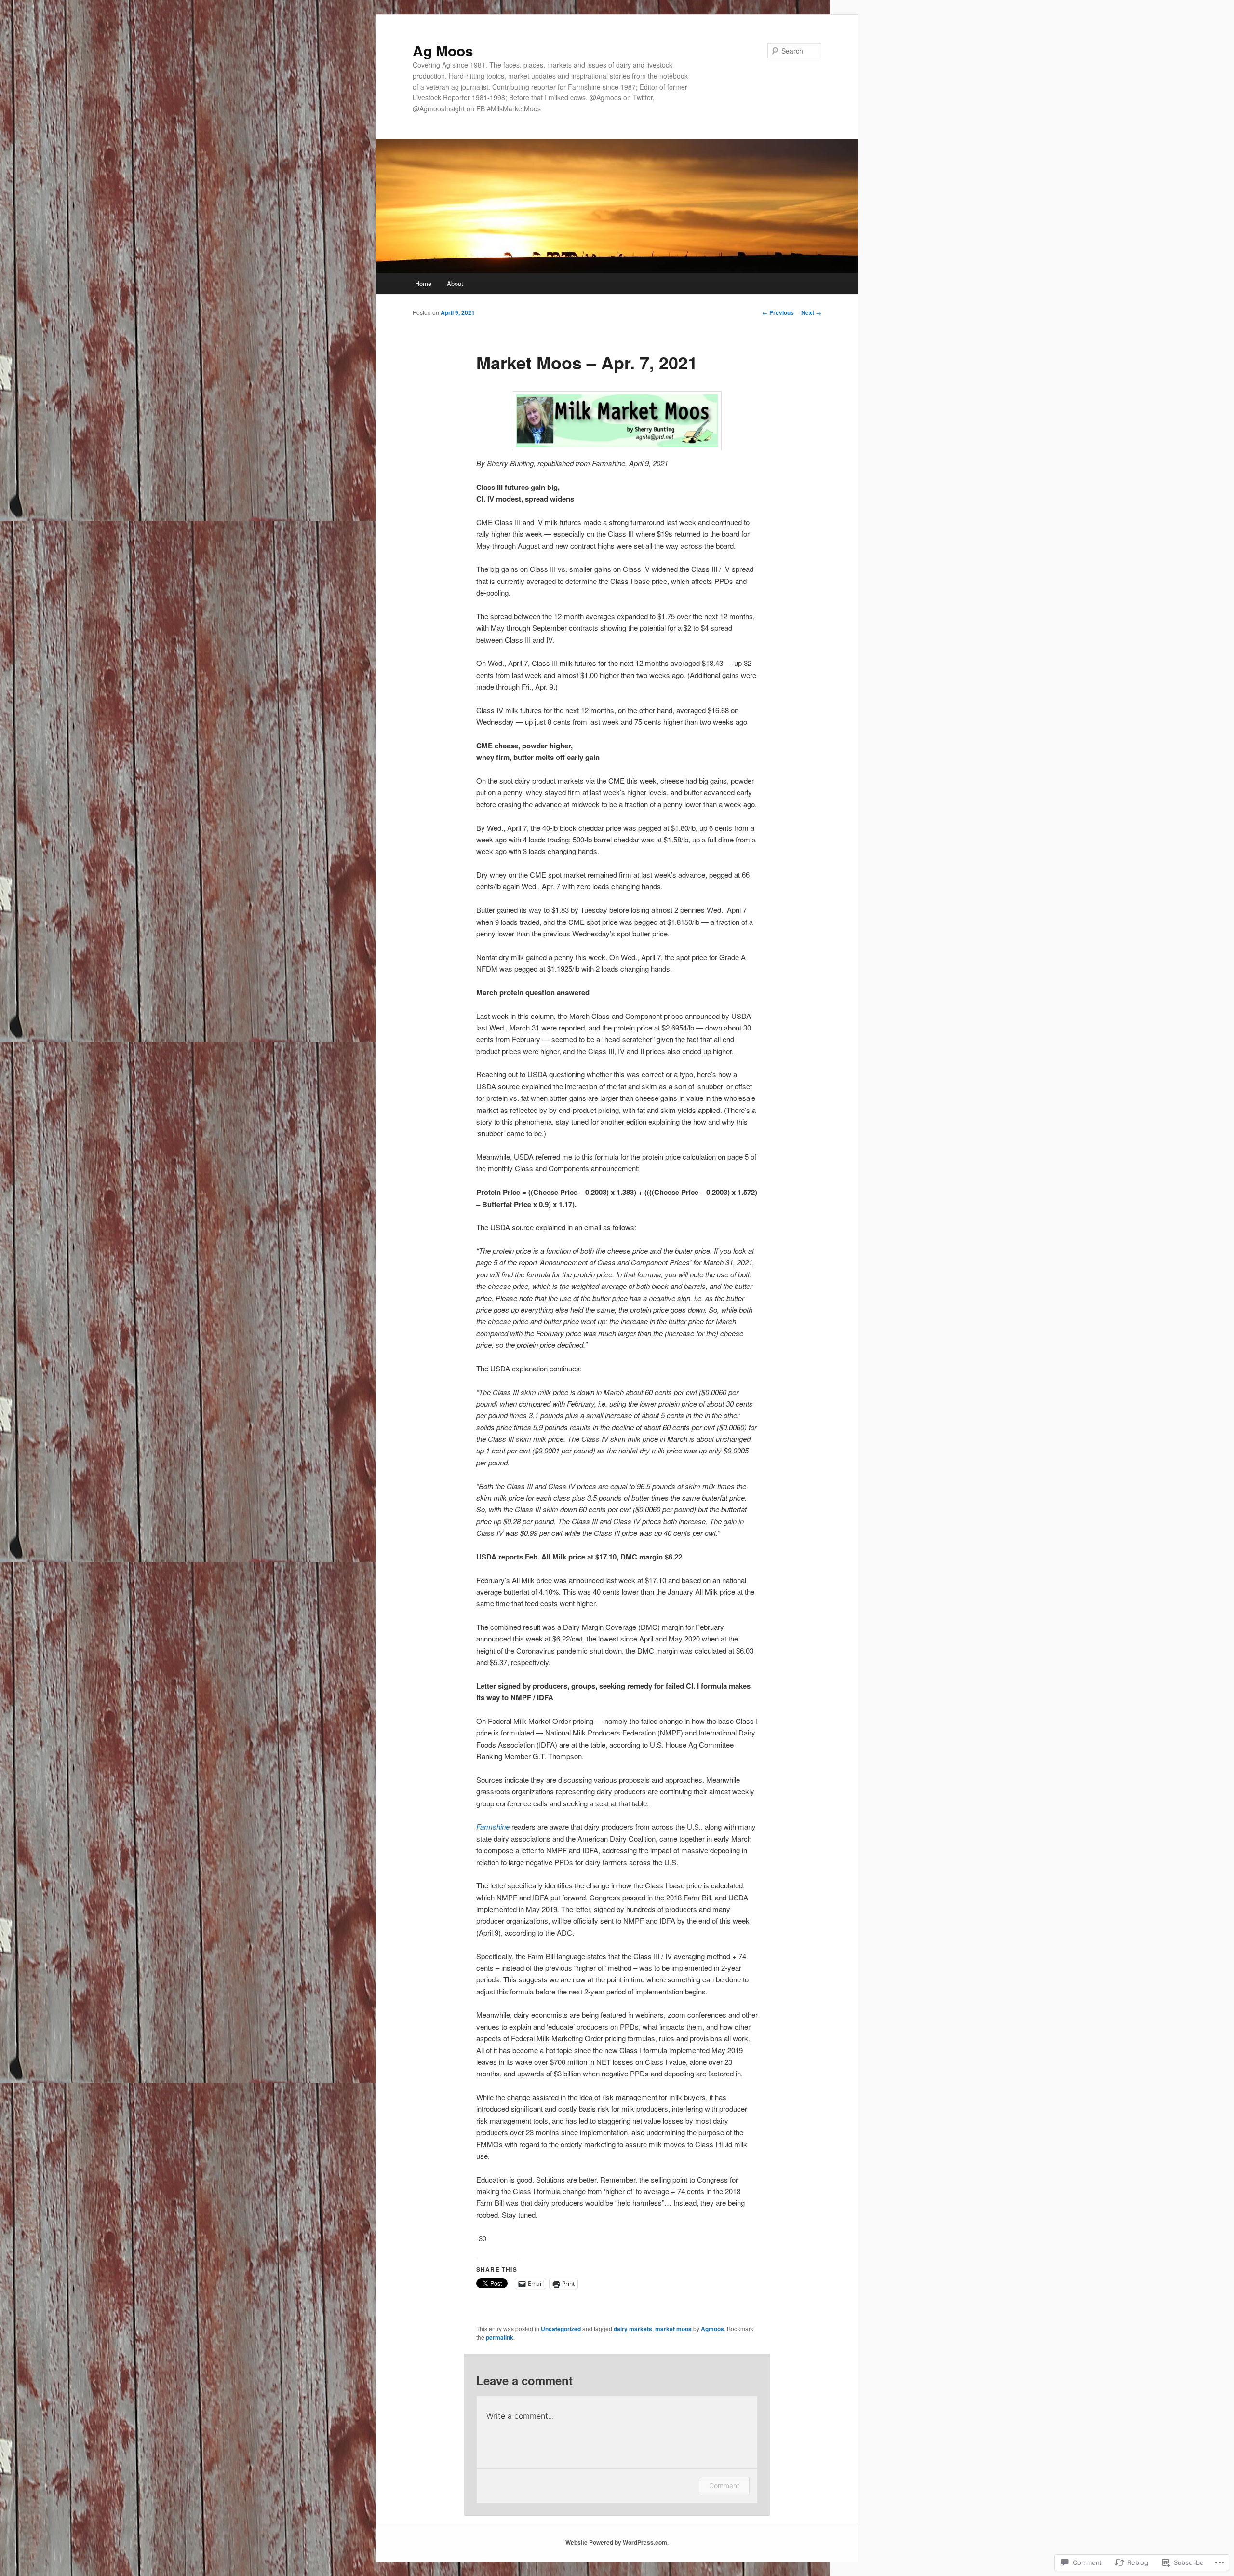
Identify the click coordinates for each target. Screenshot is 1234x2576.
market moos (673, 2329)
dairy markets (633, 2329)
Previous (778, 312)
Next (811, 312)
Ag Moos (443, 50)
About (455, 283)
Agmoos (712, 2329)
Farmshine (493, 1826)
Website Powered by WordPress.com (616, 2542)
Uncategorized (561, 2329)
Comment (724, 2486)
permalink (500, 2337)
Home (423, 283)
